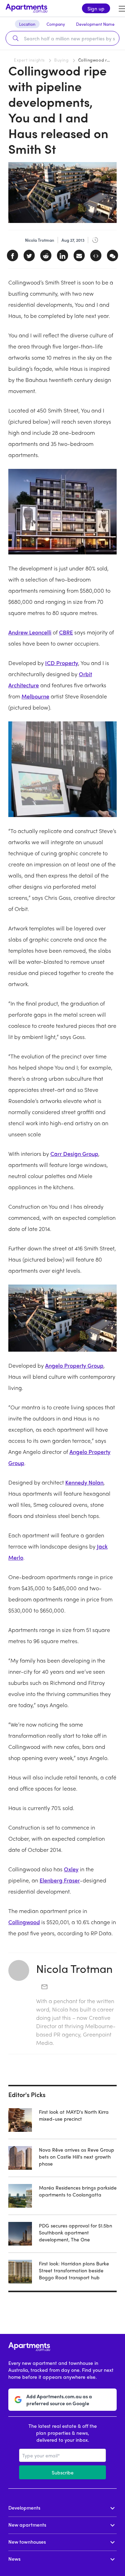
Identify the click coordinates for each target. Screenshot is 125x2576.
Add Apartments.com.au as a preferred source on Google (59, 2400)
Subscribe (63, 2472)
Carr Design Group (74, 1154)
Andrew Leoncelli (30, 632)
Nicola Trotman (74, 1968)
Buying (61, 60)
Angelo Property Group (74, 1365)
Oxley (71, 1869)
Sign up (96, 8)
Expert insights (29, 60)
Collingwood (24, 1922)
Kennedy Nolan (84, 1482)
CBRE (66, 632)
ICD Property (62, 663)
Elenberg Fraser (60, 1880)
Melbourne (35, 696)
